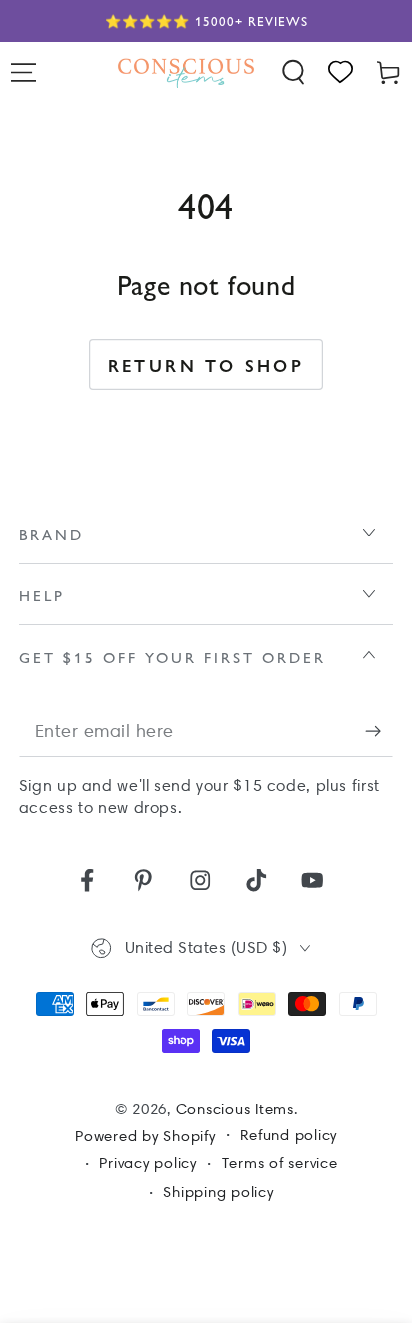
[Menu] (24, 72)
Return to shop (206, 365)
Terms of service (280, 1163)
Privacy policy (148, 1163)
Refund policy (288, 1135)
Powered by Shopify (145, 1136)
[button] (294, 72)
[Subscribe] (379, 731)
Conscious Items (235, 1109)
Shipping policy (218, 1192)
